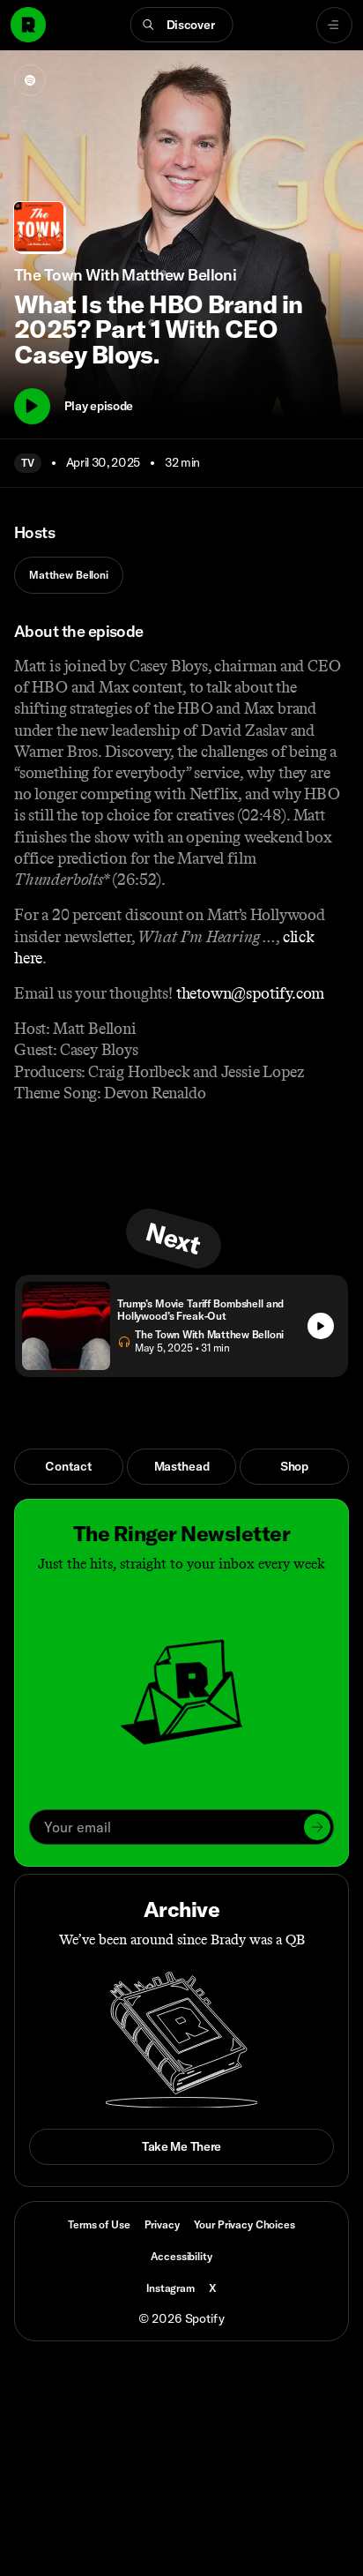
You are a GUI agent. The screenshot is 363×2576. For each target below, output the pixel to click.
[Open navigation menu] (334, 25)
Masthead (182, 1466)
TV (28, 463)
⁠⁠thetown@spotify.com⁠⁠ (251, 993)
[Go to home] (28, 25)
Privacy (162, 2224)
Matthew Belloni (69, 575)
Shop (294, 1466)
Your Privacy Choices (244, 2225)
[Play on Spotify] (30, 80)
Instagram (170, 2288)
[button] (182, 25)
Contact (68, 1466)
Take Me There (181, 2146)
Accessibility (181, 2256)
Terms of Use (99, 2224)
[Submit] (317, 1827)
